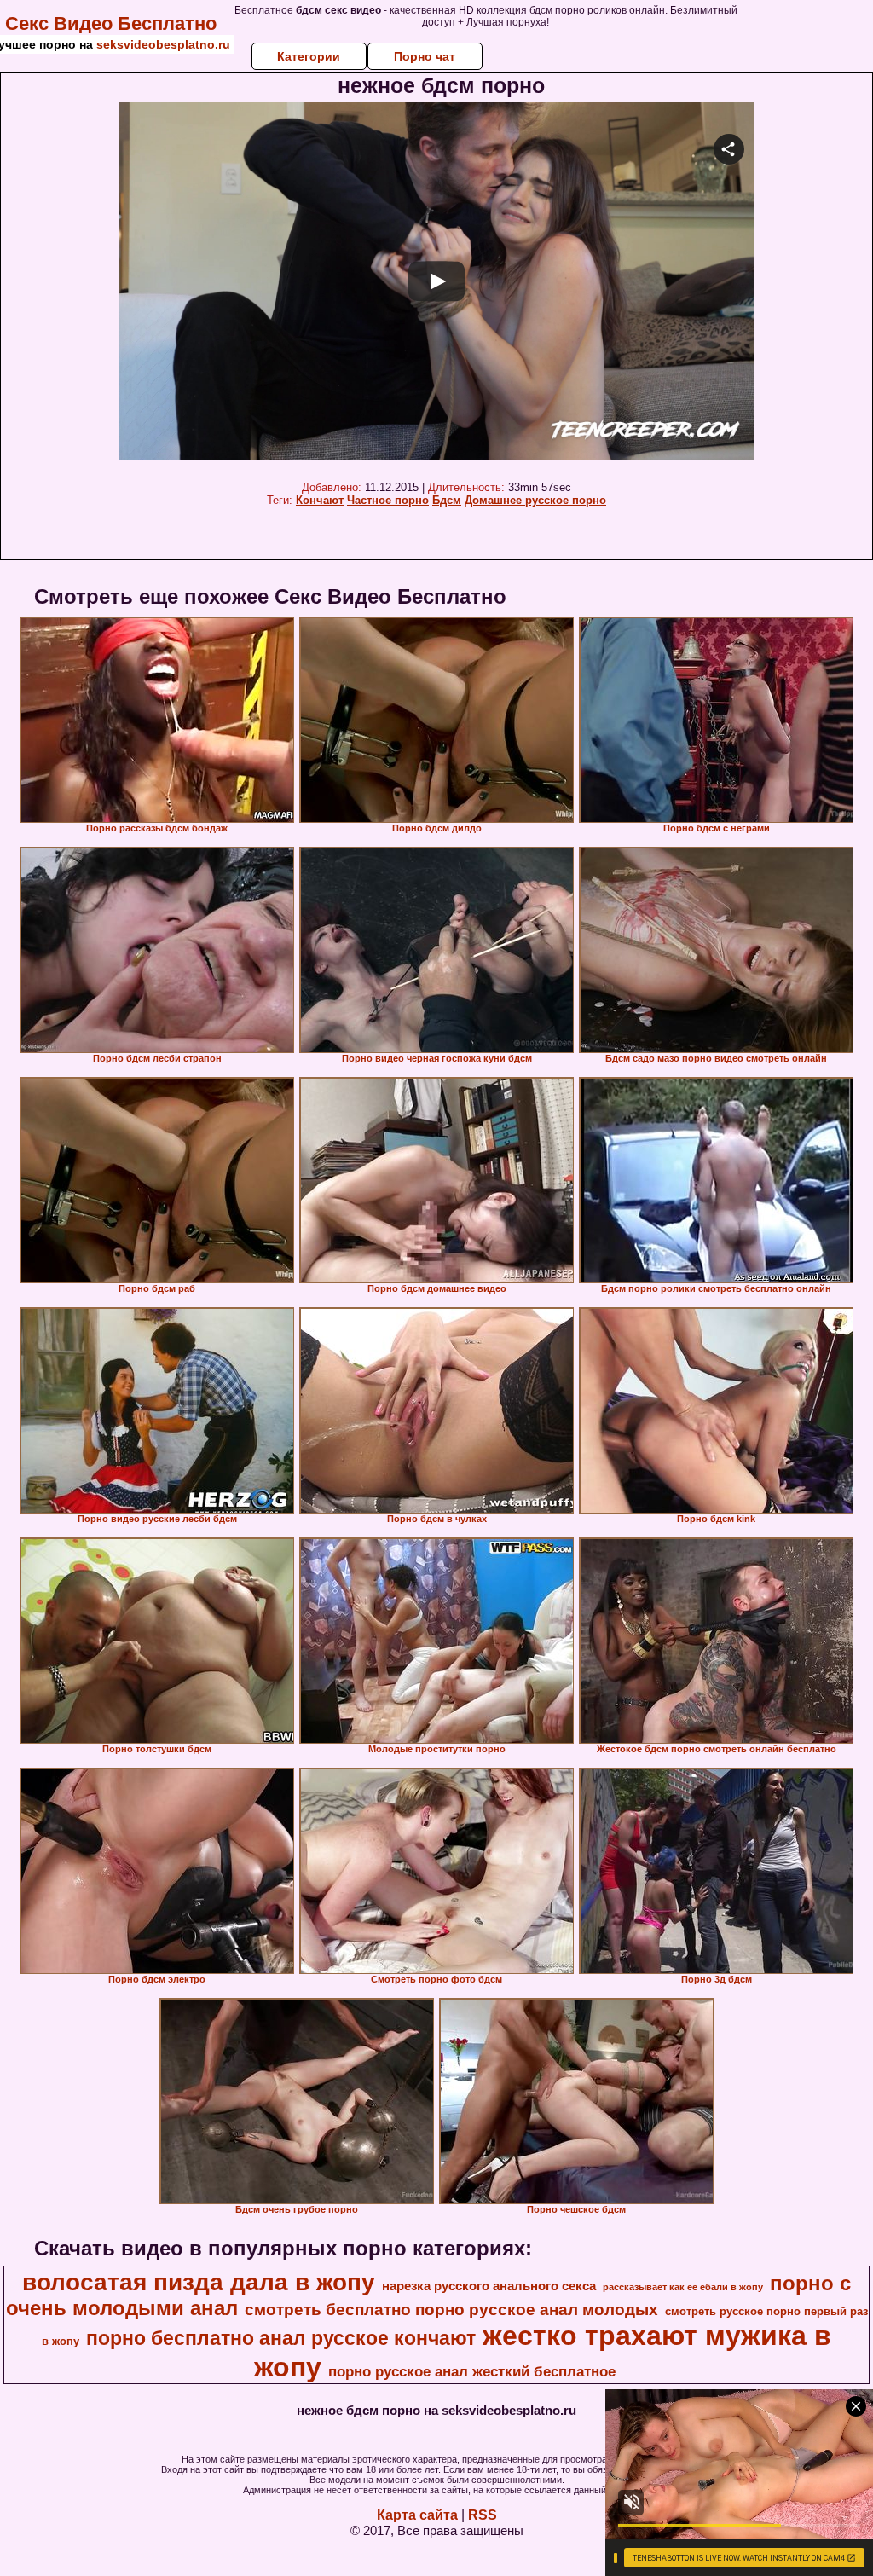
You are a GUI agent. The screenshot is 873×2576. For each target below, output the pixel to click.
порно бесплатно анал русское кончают (281, 2338)
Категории (309, 56)
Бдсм (447, 500)
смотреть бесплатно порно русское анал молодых (451, 2310)
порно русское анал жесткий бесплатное (472, 2371)
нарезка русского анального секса (489, 2286)
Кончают (320, 500)
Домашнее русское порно (535, 500)
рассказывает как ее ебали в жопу (683, 2287)
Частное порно (388, 500)
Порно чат (425, 56)
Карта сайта (417, 2515)
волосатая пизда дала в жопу (199, 2282)
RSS (483, 2515)
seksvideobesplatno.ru (163, 44)
